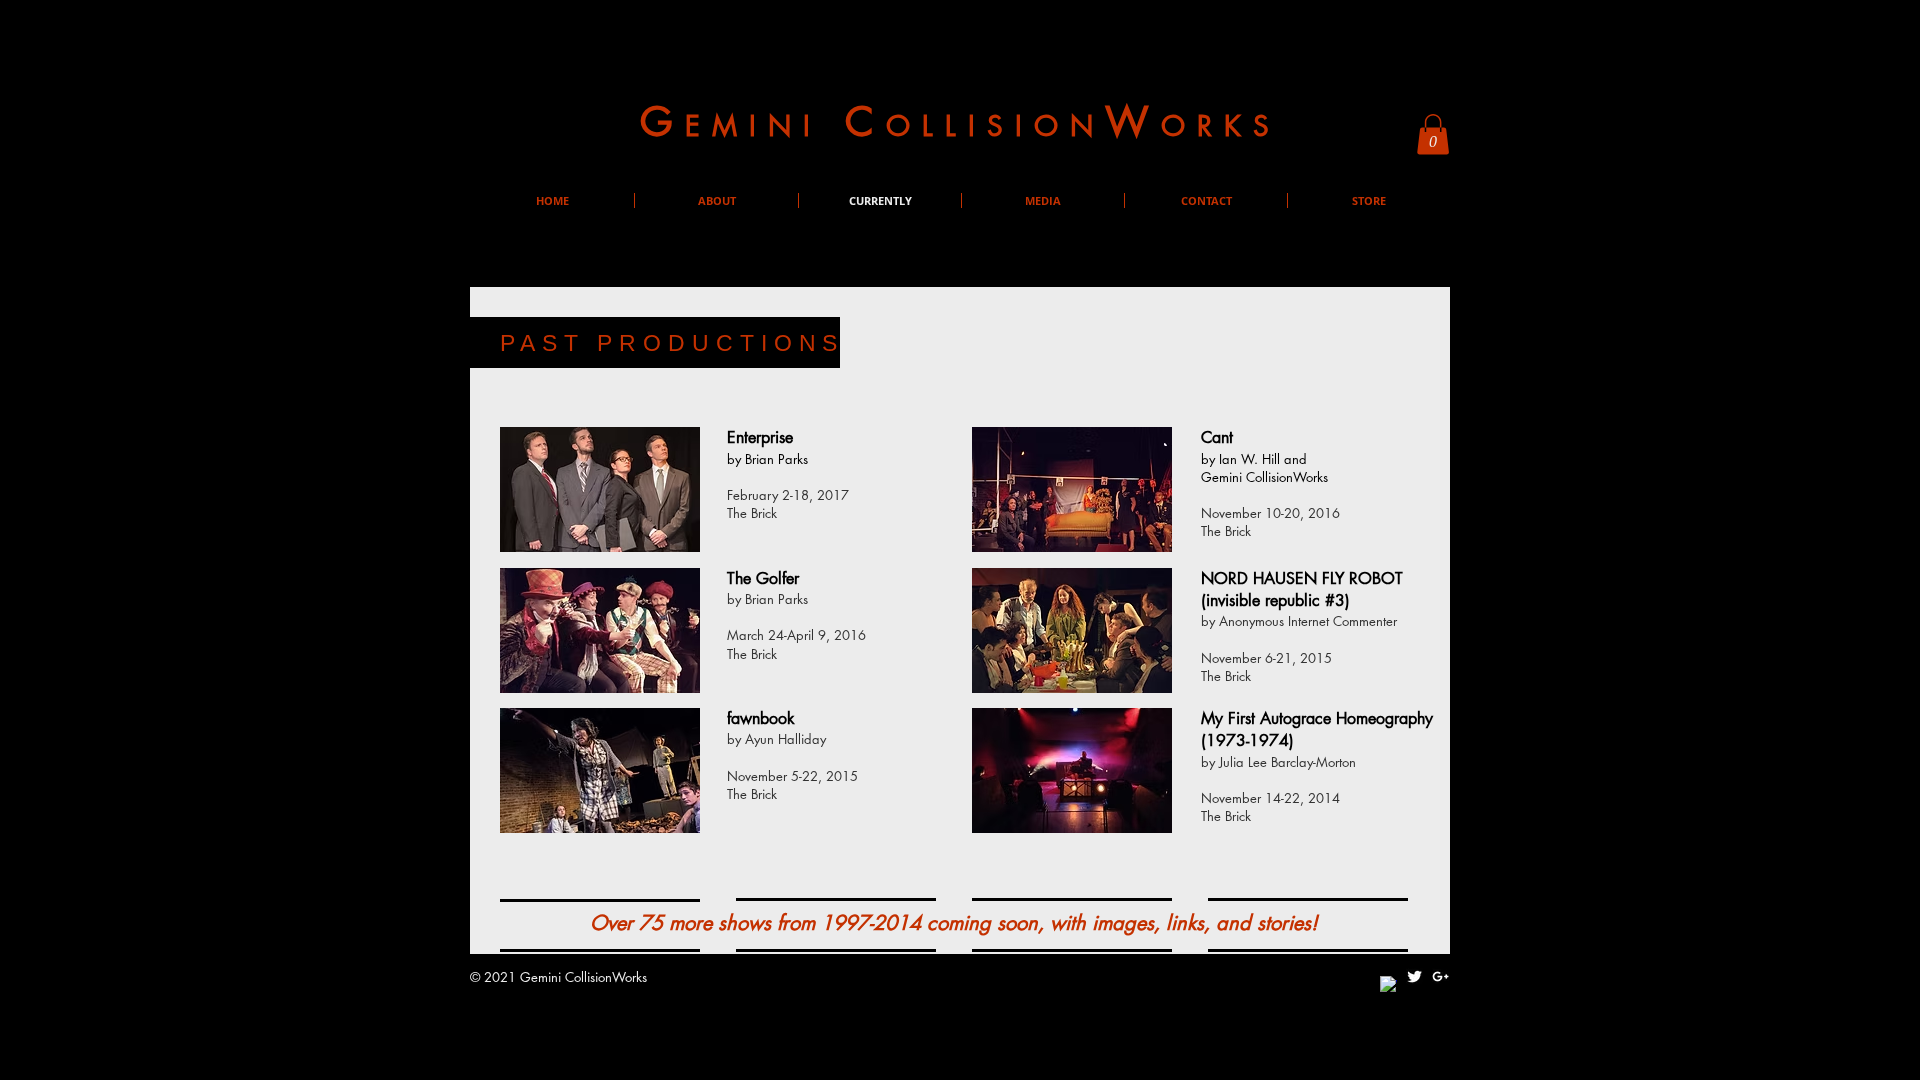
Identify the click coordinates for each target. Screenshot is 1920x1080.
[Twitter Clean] (1414, 976)
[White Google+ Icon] (1440, 976)
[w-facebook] (1388, 984)
